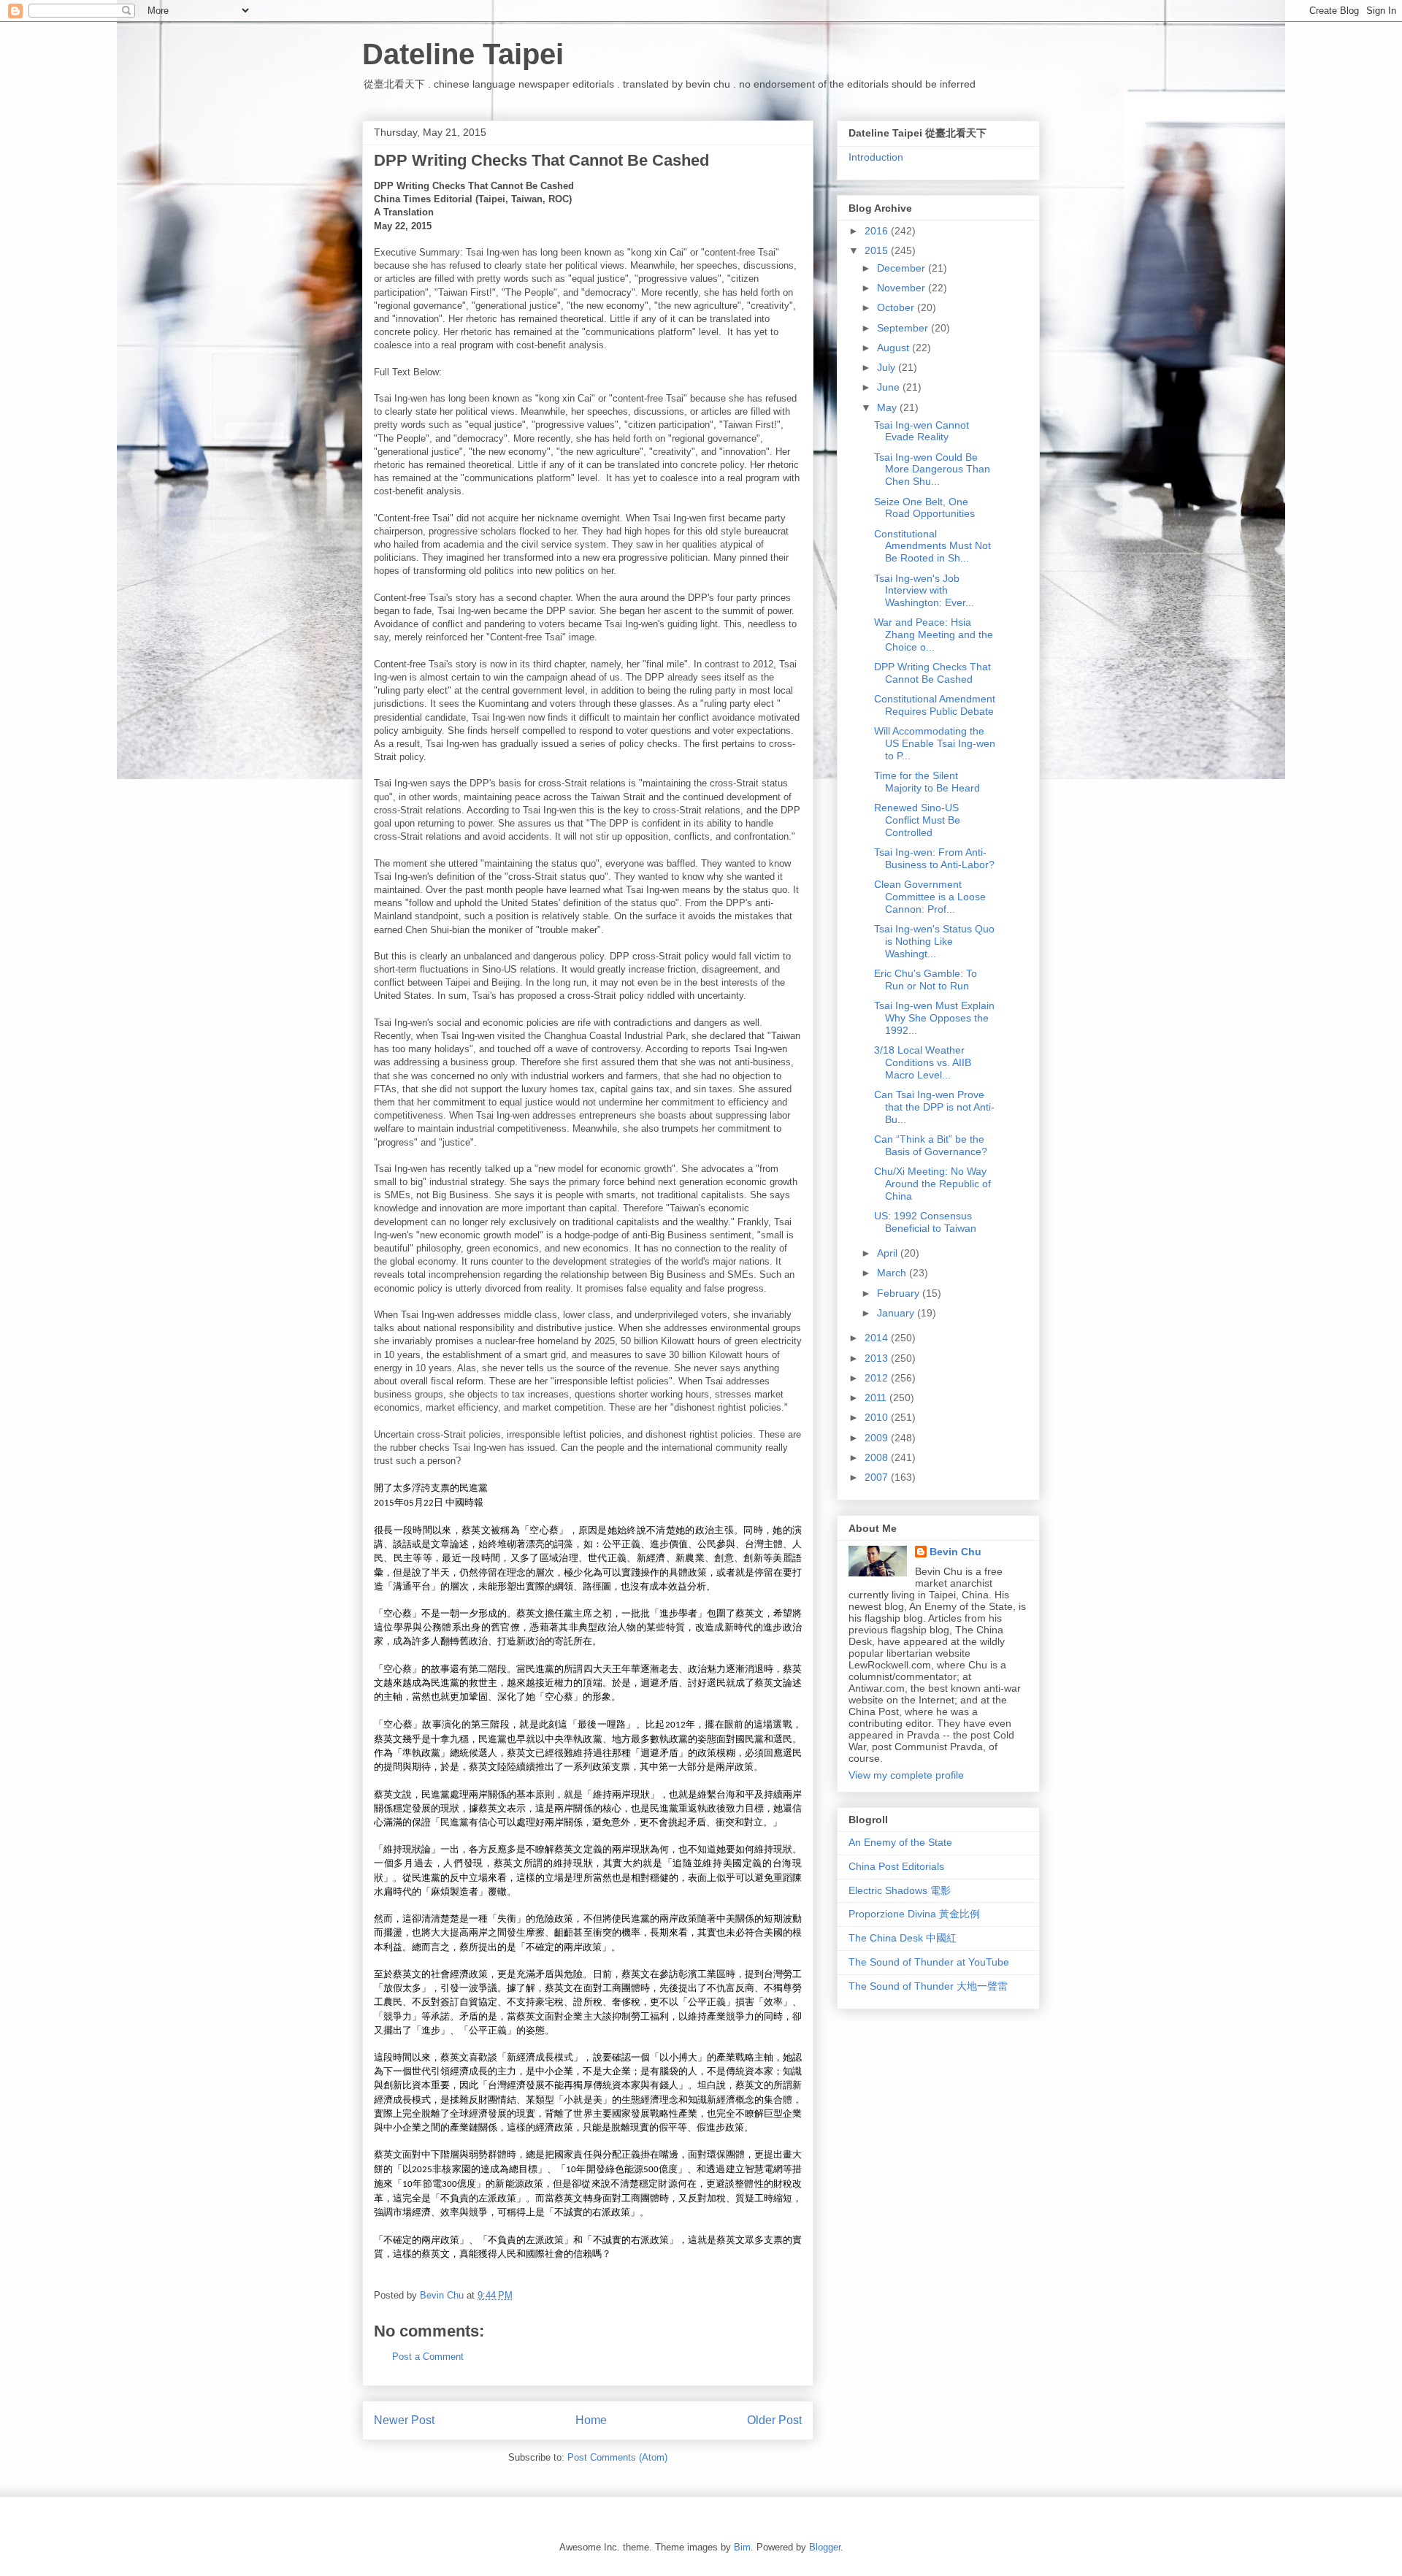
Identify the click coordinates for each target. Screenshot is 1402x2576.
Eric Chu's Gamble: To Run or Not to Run (926, 980)
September (904, 328)
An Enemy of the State (900, 1842)
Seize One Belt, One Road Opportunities (924, 508)
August (895, 348)
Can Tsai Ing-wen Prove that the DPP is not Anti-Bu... (934, 1107)
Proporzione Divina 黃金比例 (914, 1914)
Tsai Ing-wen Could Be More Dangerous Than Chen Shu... (932, 469)
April (889, 1253)
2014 (878, 1338)
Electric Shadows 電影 (900, 1890)
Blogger (825, 2547)
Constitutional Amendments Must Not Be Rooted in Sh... (932, 546)
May (888, 407)
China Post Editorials (896, 1866)
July (888, 367)
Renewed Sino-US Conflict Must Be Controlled (917, 820)
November (903, 288)
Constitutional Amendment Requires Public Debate (935, 705)
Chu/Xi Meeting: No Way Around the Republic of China (932, 1184)
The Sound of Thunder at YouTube (929, 1962)
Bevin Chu (955, 1552)
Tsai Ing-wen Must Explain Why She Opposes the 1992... (934, 1018)
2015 (878, 250)
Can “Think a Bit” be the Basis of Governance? (931, 1145)
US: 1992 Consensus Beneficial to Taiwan (925, 1222)
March (893, 1273)
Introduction (876, 157)
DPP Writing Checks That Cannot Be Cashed (932, 673)
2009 (878, 1438)
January (897, 1313)
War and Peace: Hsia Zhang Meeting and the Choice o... (934, 635)
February (900, 1293)
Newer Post (404, 2420)
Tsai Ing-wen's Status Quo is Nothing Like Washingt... (934, 941)
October (897, 307)
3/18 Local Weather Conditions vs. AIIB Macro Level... (923, 1062)
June (890, 387)
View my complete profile (906, 1775)
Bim (742, 2547)
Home (591, 2420)
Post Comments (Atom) (617, 2457)
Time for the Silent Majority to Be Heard (927, 782)
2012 (878, 1378)
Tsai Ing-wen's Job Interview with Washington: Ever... (924, 591)
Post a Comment (428, 2357)
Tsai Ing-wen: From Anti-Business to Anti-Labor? (934, 858)
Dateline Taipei (463, 54)
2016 (878, 231)
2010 (878, 1417)
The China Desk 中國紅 (903, 1938)
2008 (878, 1457)
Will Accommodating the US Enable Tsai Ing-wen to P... (935, 743)
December (903, 268)
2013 (878, 1358)
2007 (878, 1477)
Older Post (774, 2420)
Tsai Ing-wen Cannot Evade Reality (922, 431)
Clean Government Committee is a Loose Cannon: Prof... (930, 897)
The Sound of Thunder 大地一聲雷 (928, 1986)
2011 (877, 1398)
